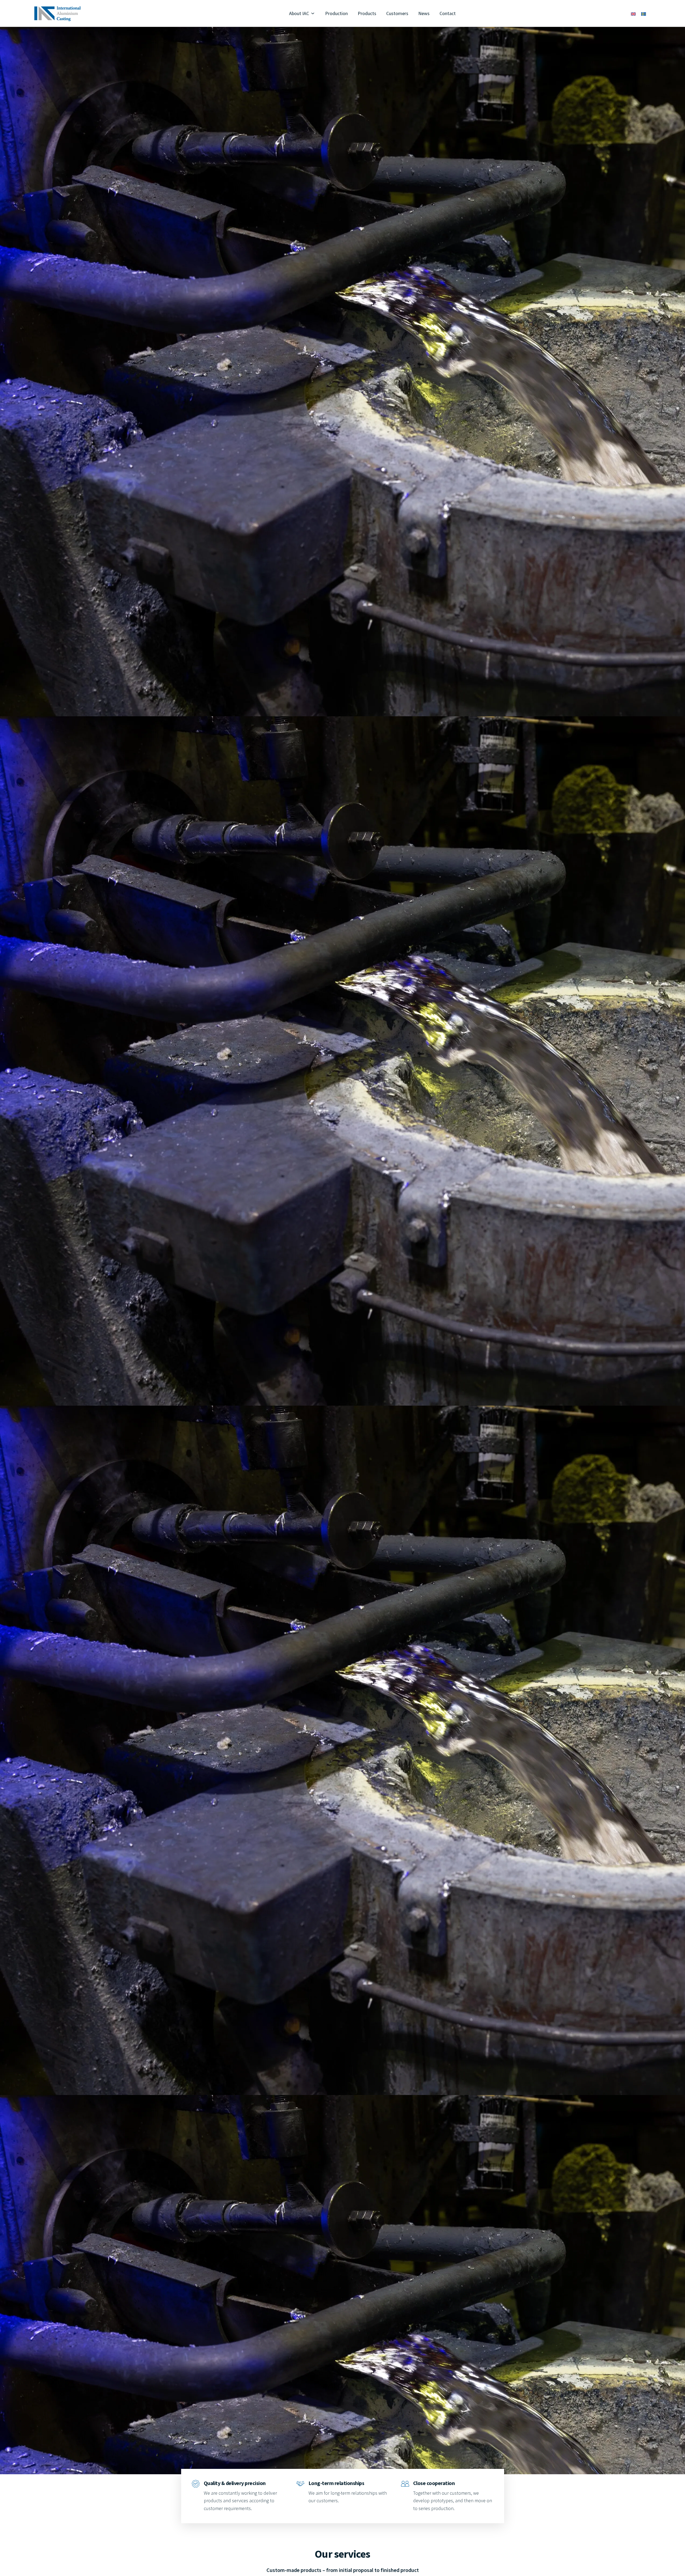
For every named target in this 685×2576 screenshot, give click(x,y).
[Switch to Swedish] (644, 14)
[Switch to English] (633, 14)
